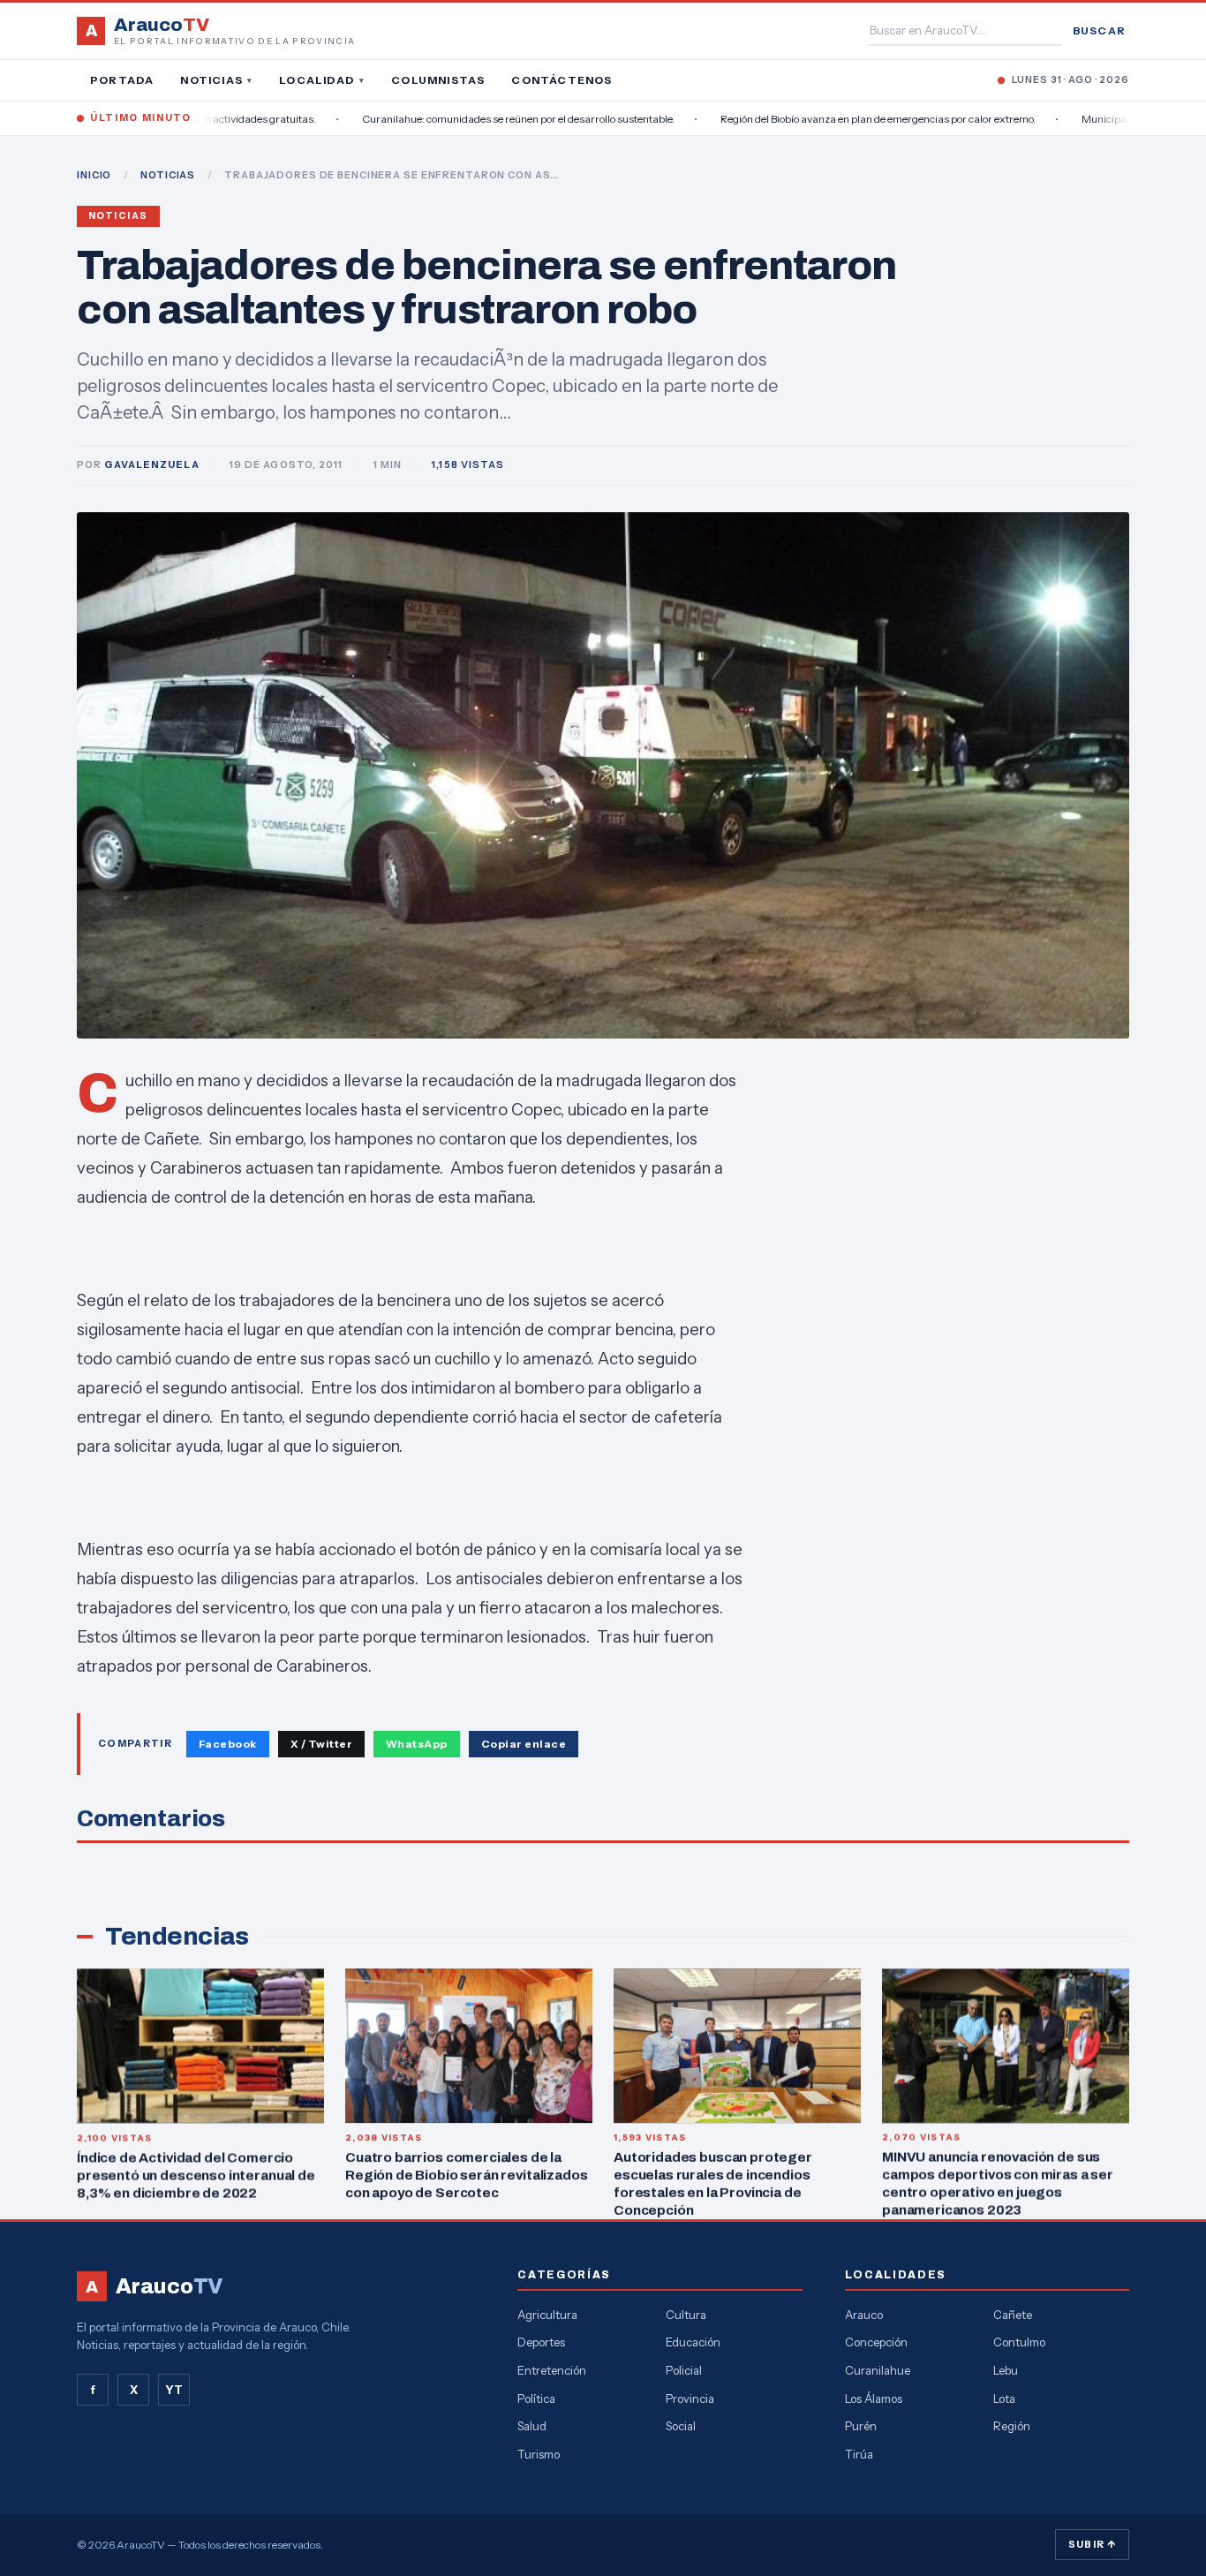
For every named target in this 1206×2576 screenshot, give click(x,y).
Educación (693, 2342)
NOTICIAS (168, 175)
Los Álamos (874, 2398)
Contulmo (1019, 2342)
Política (536, 2398)
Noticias (216, 80)
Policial (684, 2370)
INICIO (94, 175)
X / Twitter (321, 1744)
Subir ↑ (1092, 2544)
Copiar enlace (524, 1744)
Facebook (228, 1744)
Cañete (1013, 2315)
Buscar (1099, 30)
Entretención (552, 2370)
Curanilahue (878, 2370)
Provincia (690, 2398)
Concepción (876, 2342)
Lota (1004, 2398)
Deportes (541, 2342)
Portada (122, 80)
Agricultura (547, 2315)
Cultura (686, 2315)
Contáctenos (562, 80)
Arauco (864, 2315)
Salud (532, 2426)
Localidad (322, 80)
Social (681, 2426)
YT (174, 2390)
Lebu (1006, 2370)
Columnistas (438, 80)
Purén (861, 2426)
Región (1012, 2426)
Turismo (539, 2454)
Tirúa (859, 2454)
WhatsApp (417, 1744)
